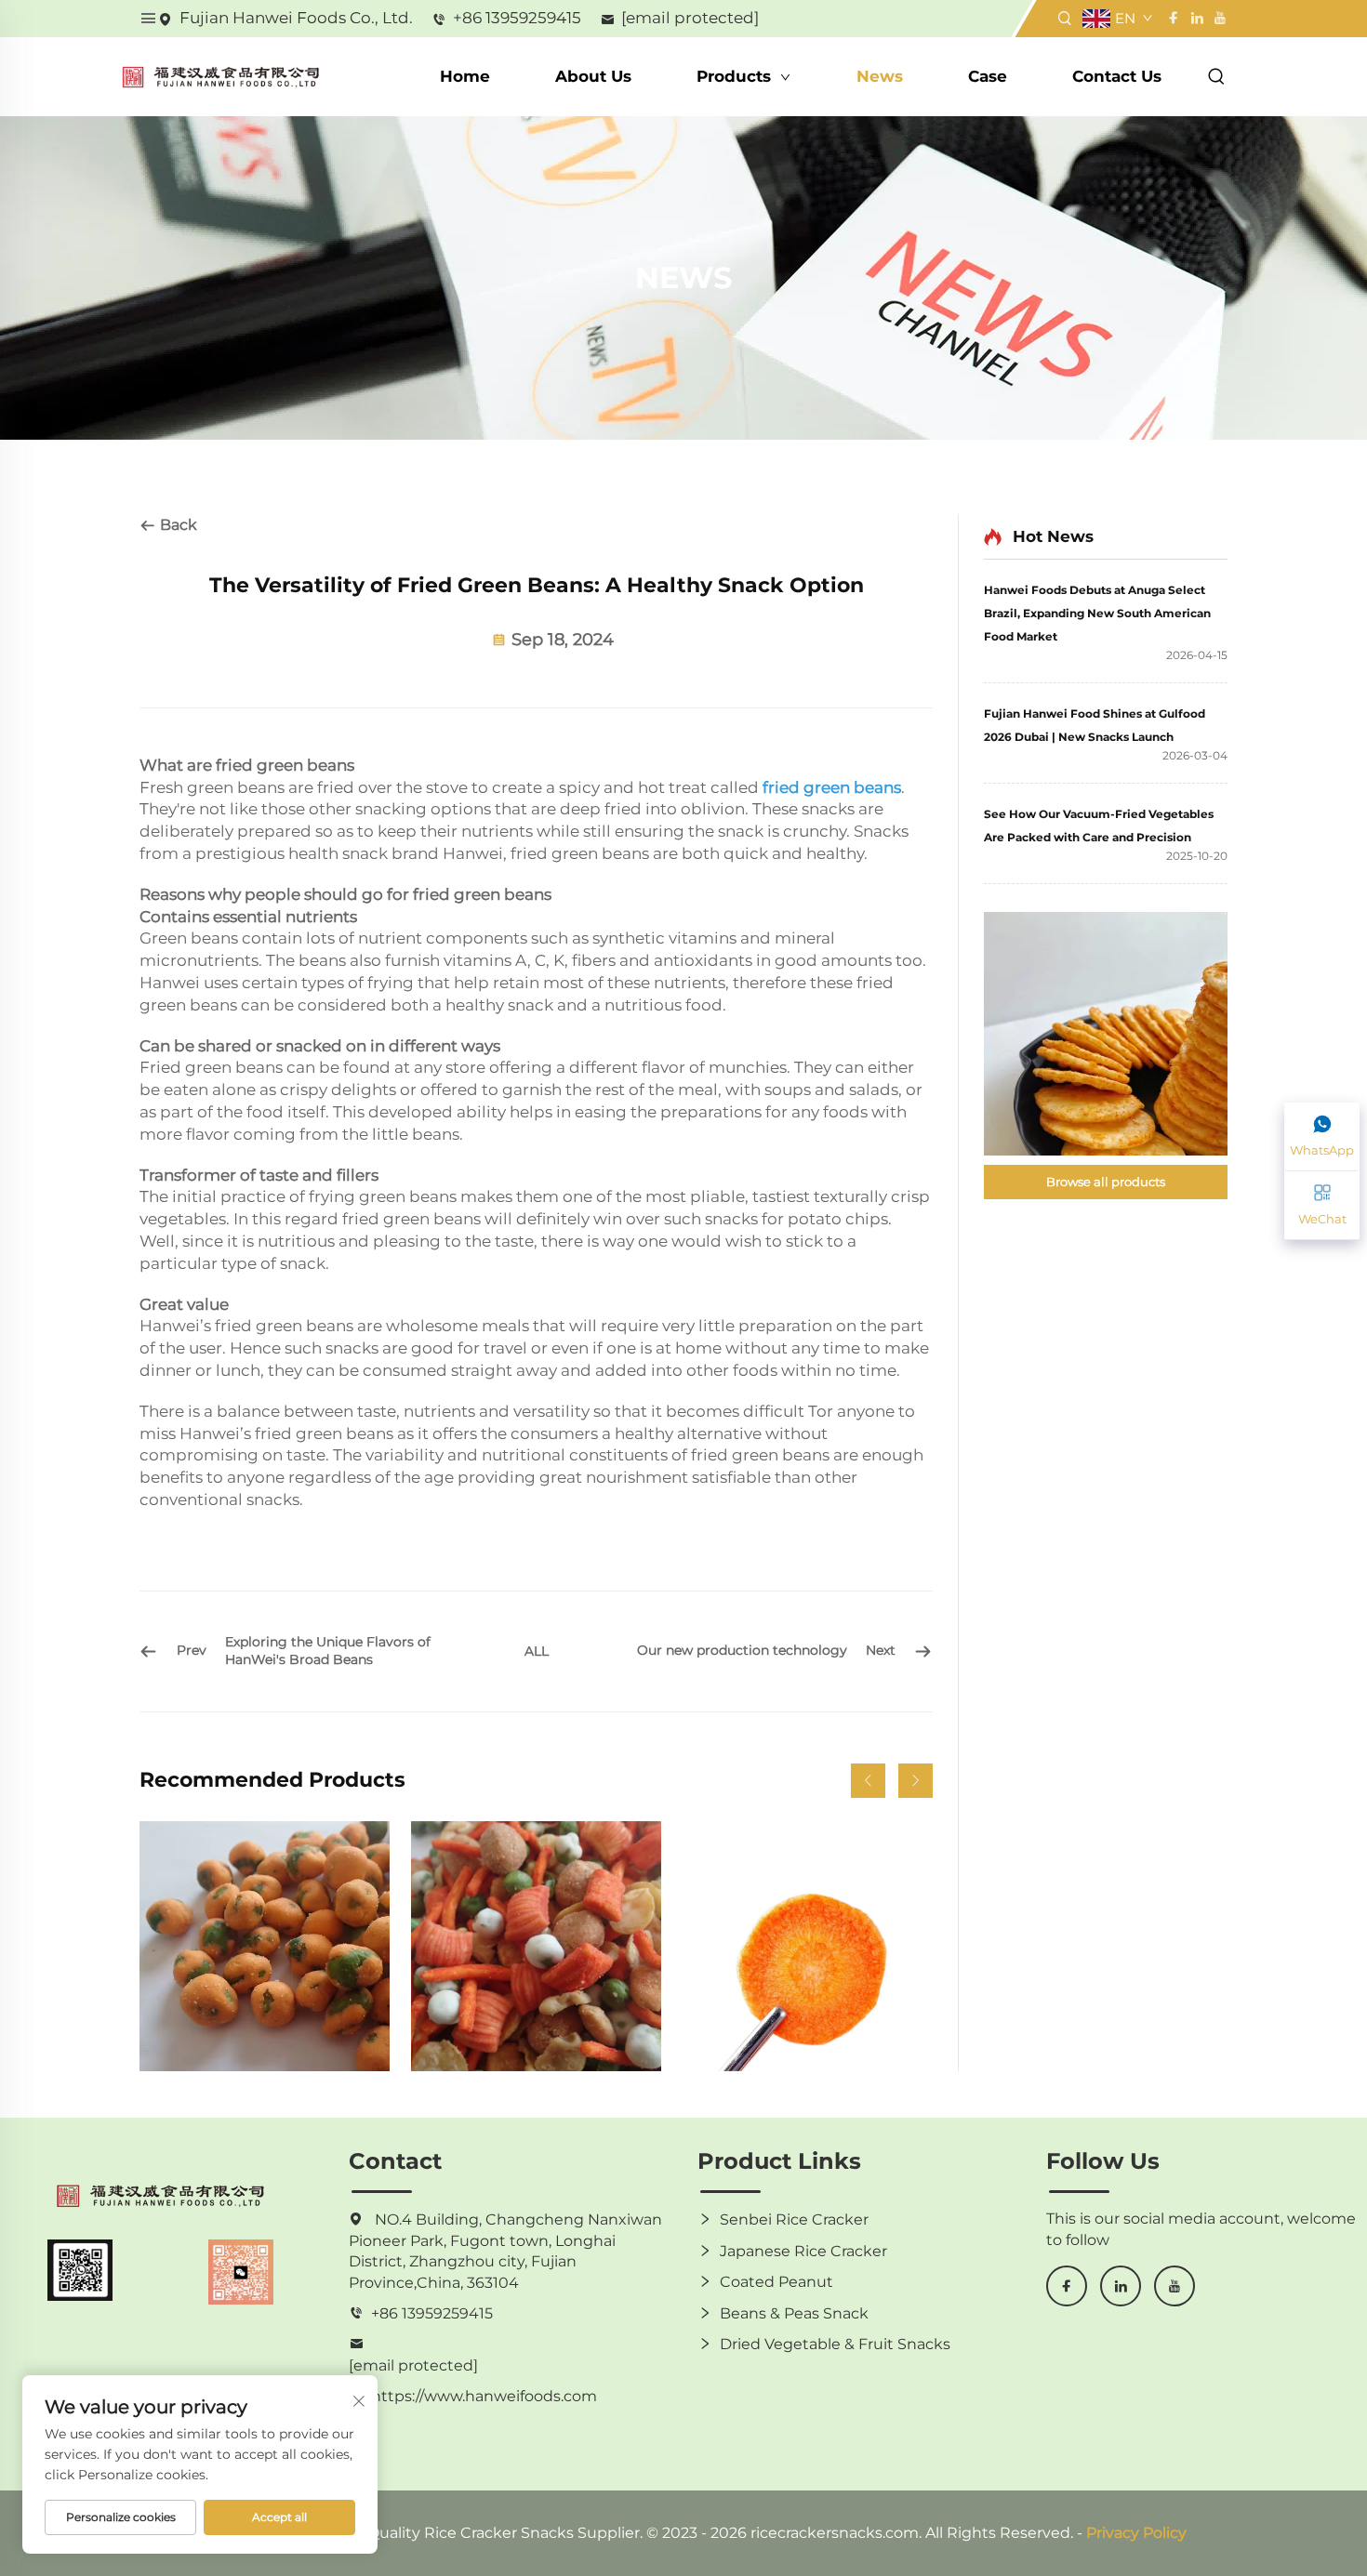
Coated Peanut (776, 2282)
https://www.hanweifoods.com (484, 2396)
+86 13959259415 (517, 18)
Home (465, 76)
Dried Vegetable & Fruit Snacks (835, 2344)
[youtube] (1175, 2286)
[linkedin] (1121, 2286)
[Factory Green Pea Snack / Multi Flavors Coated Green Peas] (265, 1946)
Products (736, 76)
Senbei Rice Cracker (794, 2219)
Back (177, 525)
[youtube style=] (1218, 18)
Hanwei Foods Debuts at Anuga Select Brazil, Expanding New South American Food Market (1097, 613)
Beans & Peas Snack (794, 2313)
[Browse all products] (1106, 1034)
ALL (537, 1651)
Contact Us (1117, 76)
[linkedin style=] (1196, 18)
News (880, 76)
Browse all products (1106, 1182)
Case (988, 76)
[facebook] (1067, 2286)
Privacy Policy (1136, 2533)
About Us (593, 76)
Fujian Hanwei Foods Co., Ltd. (296, 18)
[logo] (221, 76)
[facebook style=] (1173, 18)
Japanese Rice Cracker (803, 2251)
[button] (868, 1781)
